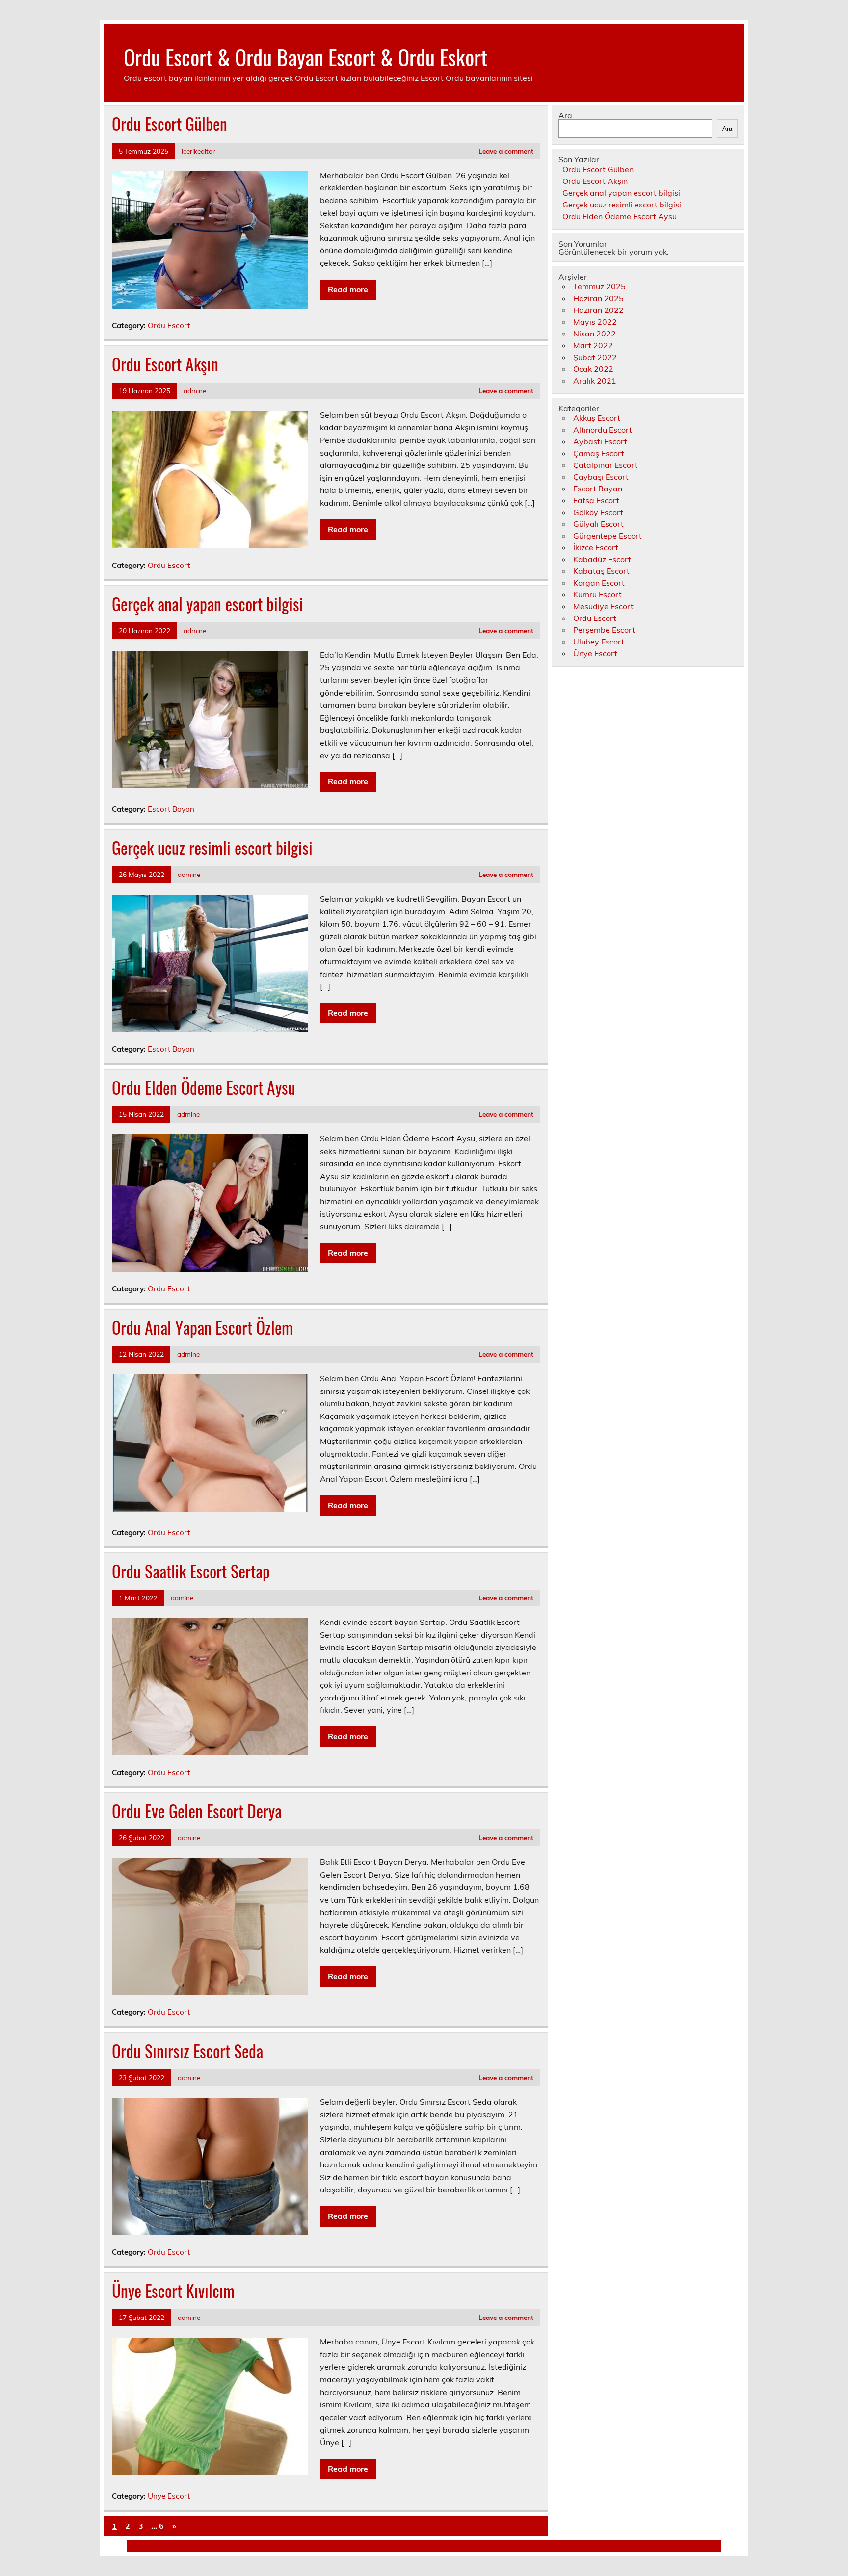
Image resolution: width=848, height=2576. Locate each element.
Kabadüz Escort (602, 559)
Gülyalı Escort (598, 524)
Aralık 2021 (595, 381)
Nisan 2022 (595, 334)
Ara (565, 115)
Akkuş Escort (597, 418)
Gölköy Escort (598, 512)
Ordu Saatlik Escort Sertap (191, 1571)
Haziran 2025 (598, 298)
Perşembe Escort (604, 630)
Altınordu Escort (603, 430)
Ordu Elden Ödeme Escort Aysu (204, 1087)
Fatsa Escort (596, 500)
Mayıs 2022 (595, 322)
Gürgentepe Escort (608, 536)
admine (195, 391)
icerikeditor (198, 151)
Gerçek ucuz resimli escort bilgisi (212, 848)
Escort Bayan (171, 809)
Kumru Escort (597, 594)
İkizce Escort (596, 547)
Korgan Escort (599, 583)
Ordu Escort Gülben (170, 124)
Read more (348, 289)
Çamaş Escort (599, 453)
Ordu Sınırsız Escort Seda (187, 2051)
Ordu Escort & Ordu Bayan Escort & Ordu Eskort (305, 56)
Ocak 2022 (593, 369)
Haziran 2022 (598, 310)
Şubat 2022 (595, 357)
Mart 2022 (593, 345)
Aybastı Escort (600, 441)
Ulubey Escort (599, 642)
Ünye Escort (169, 2496)
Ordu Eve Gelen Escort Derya (197, 1811)
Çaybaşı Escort (601, 477)
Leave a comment (506, 151)
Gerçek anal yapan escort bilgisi (208, 604)
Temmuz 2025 (599, 286)
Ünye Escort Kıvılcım (173, 2291)
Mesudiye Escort (603, 606)
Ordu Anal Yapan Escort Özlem (202, 1327)
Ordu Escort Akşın (165, 364)
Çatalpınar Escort (605, 465)
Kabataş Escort (601, 571)
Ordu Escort (169, 325)
